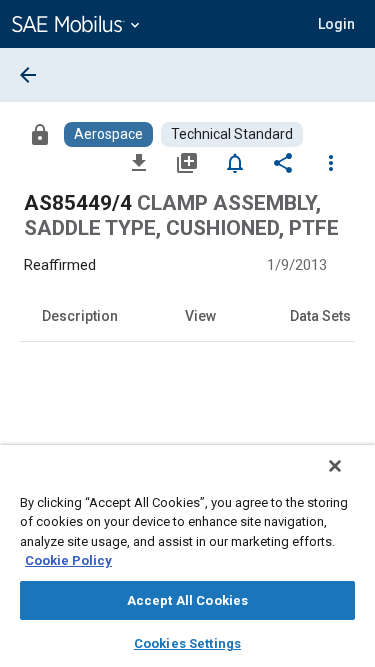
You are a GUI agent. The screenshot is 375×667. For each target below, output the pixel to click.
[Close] (335, 466)
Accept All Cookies (187, 600)
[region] (187, 556)
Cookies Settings (187, 643)
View (200, 316)
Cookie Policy (68, 560)
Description (80, 316)
